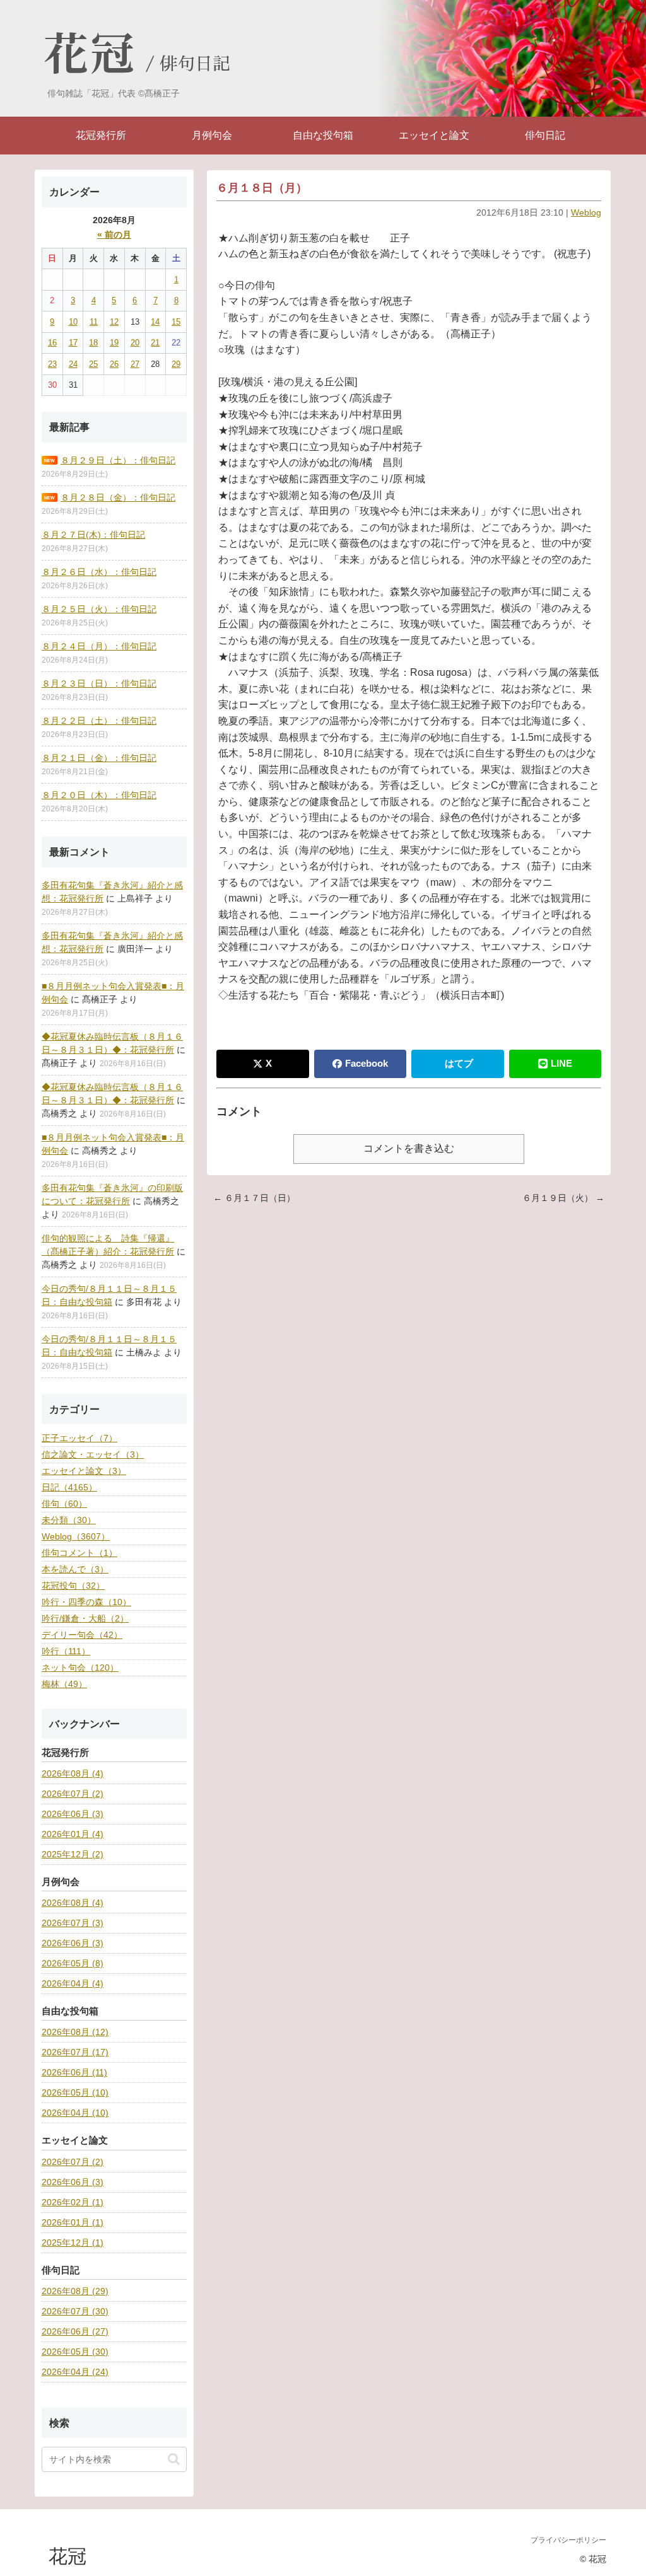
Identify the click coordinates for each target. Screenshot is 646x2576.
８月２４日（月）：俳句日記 (99, 646)
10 (73, 322)
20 (135, 343)
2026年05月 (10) (75, 2092)
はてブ (459, 1063)
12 (114, 322)
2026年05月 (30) (75, 2352)
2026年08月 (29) (75, 2291)
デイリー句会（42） (82, 1635)
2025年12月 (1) (73, 2242)
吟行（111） (66, 1651)
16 (52, 343)
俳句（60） (64, 1504)
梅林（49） (64, 1684)
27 (135, 364)
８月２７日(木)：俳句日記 (93, 535)
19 (114, 343)
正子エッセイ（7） (79, 1438)
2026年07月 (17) (75, 2052)
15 (176, 322)
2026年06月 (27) (75, 2331)
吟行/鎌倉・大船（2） (85, 1618)
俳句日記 (195, 64)
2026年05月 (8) (73, 1963)
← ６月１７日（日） (254, 1198)
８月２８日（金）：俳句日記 (118, 497)
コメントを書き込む (409, 1148)
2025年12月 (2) (73, 1854)
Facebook (367, 1063)
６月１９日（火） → (563, 1198)
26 (114, 364)
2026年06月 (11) (74, 2072)
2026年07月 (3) (73, 1923)
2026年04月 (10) (75, 2113)
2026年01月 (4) (73, 1834)
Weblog (586, 212)
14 (155, 322)
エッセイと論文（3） (84, 1471)
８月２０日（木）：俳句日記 (99, 795)
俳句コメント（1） (79, 1553)
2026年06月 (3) (73, 1814)
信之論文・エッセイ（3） (93, 1454)
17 (73, 343)
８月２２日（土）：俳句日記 (99, 721)
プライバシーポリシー (568, 2540)
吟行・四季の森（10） (86, 1602)
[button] (174, 2459)
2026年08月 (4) (73, 1773)
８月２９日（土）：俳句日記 (118, 460)
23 (52, 364)
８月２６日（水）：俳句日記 (99, 572)
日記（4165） (69, 1487)
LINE (561, 1063)
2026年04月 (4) (73, 1983)
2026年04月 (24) (75, 2372)
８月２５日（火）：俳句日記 (99, 609)
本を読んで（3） (75, 1569)
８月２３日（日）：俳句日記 (99, 683)
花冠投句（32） (73, 1586)
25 (93, 364)
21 (155, 343)
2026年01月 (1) (73, 2222)
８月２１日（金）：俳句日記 (99, 758)
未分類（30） (69, 1520)
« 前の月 (114, 235)
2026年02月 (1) (73, 2202)
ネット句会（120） (80, 1668)
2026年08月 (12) (75, 2032)
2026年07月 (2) (73, 1794)
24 (73, 364)
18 (93, 343)
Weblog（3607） (76, 1536)
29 (176, 364)
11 (94, 322)
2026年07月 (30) (75, 2311)
